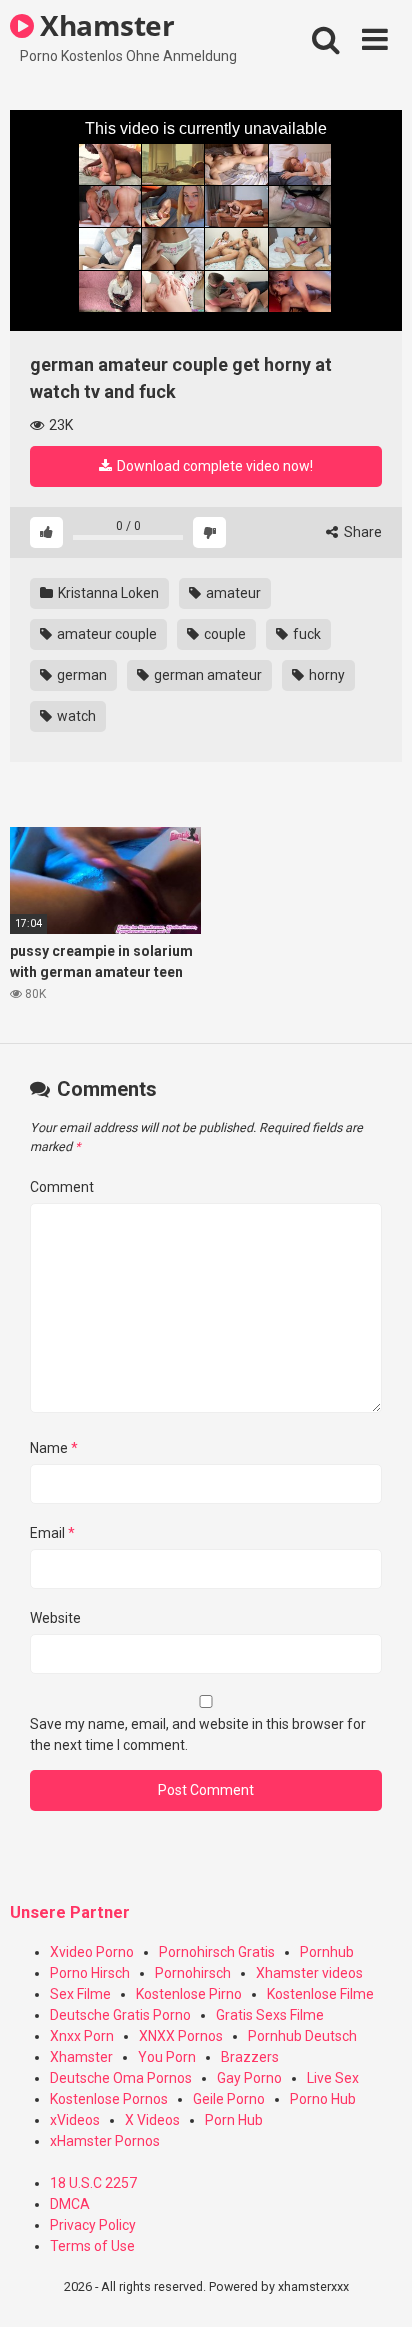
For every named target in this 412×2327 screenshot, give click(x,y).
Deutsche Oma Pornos (121, 2078)
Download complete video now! (213, 466)
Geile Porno (229, 2099)
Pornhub (327, 1952)
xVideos (75, 2120)
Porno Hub (323, 2099)
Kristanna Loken (107, 593)
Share (361, 532)
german (80, 675)
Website (55, 1618)
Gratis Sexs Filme (270, 2015)
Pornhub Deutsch (302, 2036)
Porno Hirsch (90, 1973)
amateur (232, 593)
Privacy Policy (93, 2225)
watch (75, 716)
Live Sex (333, 2078)
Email (52, 1533)
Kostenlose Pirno (189, 1994)
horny (325, 675)
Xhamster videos (309, 1973)
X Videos (152, 2120)
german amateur (206, 675)
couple (223, 634)
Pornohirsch (193, 1973)
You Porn (167, 2057)
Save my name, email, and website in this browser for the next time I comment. (198, 1734)
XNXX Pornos (181, 2036)
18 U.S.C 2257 (93, 2183)
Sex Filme (80, 1994)
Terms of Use (92, 2246)
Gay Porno (249, 2078)
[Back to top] (375, 2286)
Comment (62, 1187)
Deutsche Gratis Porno (120, 2015)
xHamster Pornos (105, 2141)
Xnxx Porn (82, 2036)
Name (54, 1448)
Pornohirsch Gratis (217, 1952)
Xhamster (104, 25)
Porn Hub (234, 2120)
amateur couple (105, 634)
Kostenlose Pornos (109, 2099)
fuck (305, 634)
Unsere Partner (70, 1912)
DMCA (70, 2204)
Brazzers (250, 2057)
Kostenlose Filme (320, 1994)
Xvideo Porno (92, 1952)
